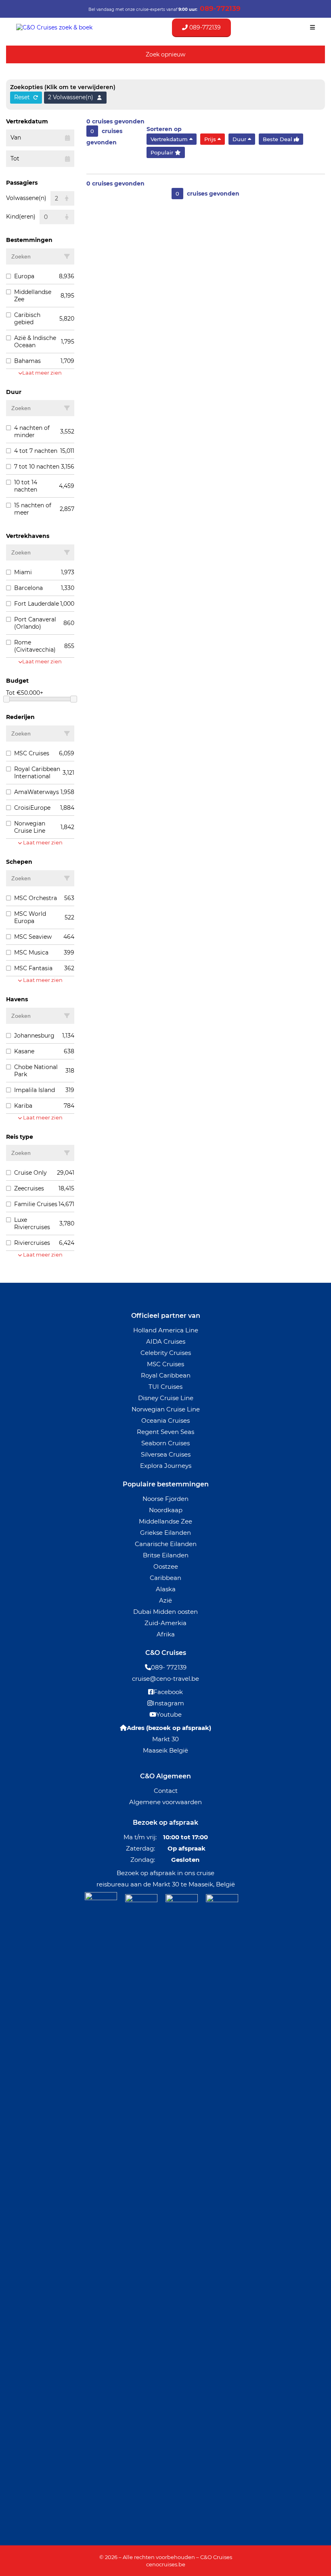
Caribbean (165, 1578)
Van (16, 138)
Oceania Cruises (165, 1420)
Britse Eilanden (166, 1555)
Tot (15, 158)
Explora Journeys (166, 1466)
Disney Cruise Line (166, 1398)
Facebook (168, 1692)
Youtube (169, 1714)
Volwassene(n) (26, 198)
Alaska (166, 1589)
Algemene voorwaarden (165, 1802)
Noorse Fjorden (165, 1499)
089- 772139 (169, 1667)
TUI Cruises (165, 1387)
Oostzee (166, 1566)
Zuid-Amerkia (165, 1623)
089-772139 (204, 27)
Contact (166, 1791)
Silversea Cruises (166, 1454)
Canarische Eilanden (166, 1544)
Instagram (168, 1703)
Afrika (166, 1634)
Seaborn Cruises (165, 1443)
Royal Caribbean (166, 1375)
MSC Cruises (165, 1364)
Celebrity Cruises (166, 1353)
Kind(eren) (21, 217)
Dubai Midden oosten (165, 1612)
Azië (165, 1600)
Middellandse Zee (165, 1521)
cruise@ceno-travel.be (165, 1679)
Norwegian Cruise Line (166, 1409)
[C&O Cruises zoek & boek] (54, 27)
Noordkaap (166, 1510)
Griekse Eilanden (165, 1533)
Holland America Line (166, 1330)
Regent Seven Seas (165, 1432)
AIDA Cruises (166, 1341)
